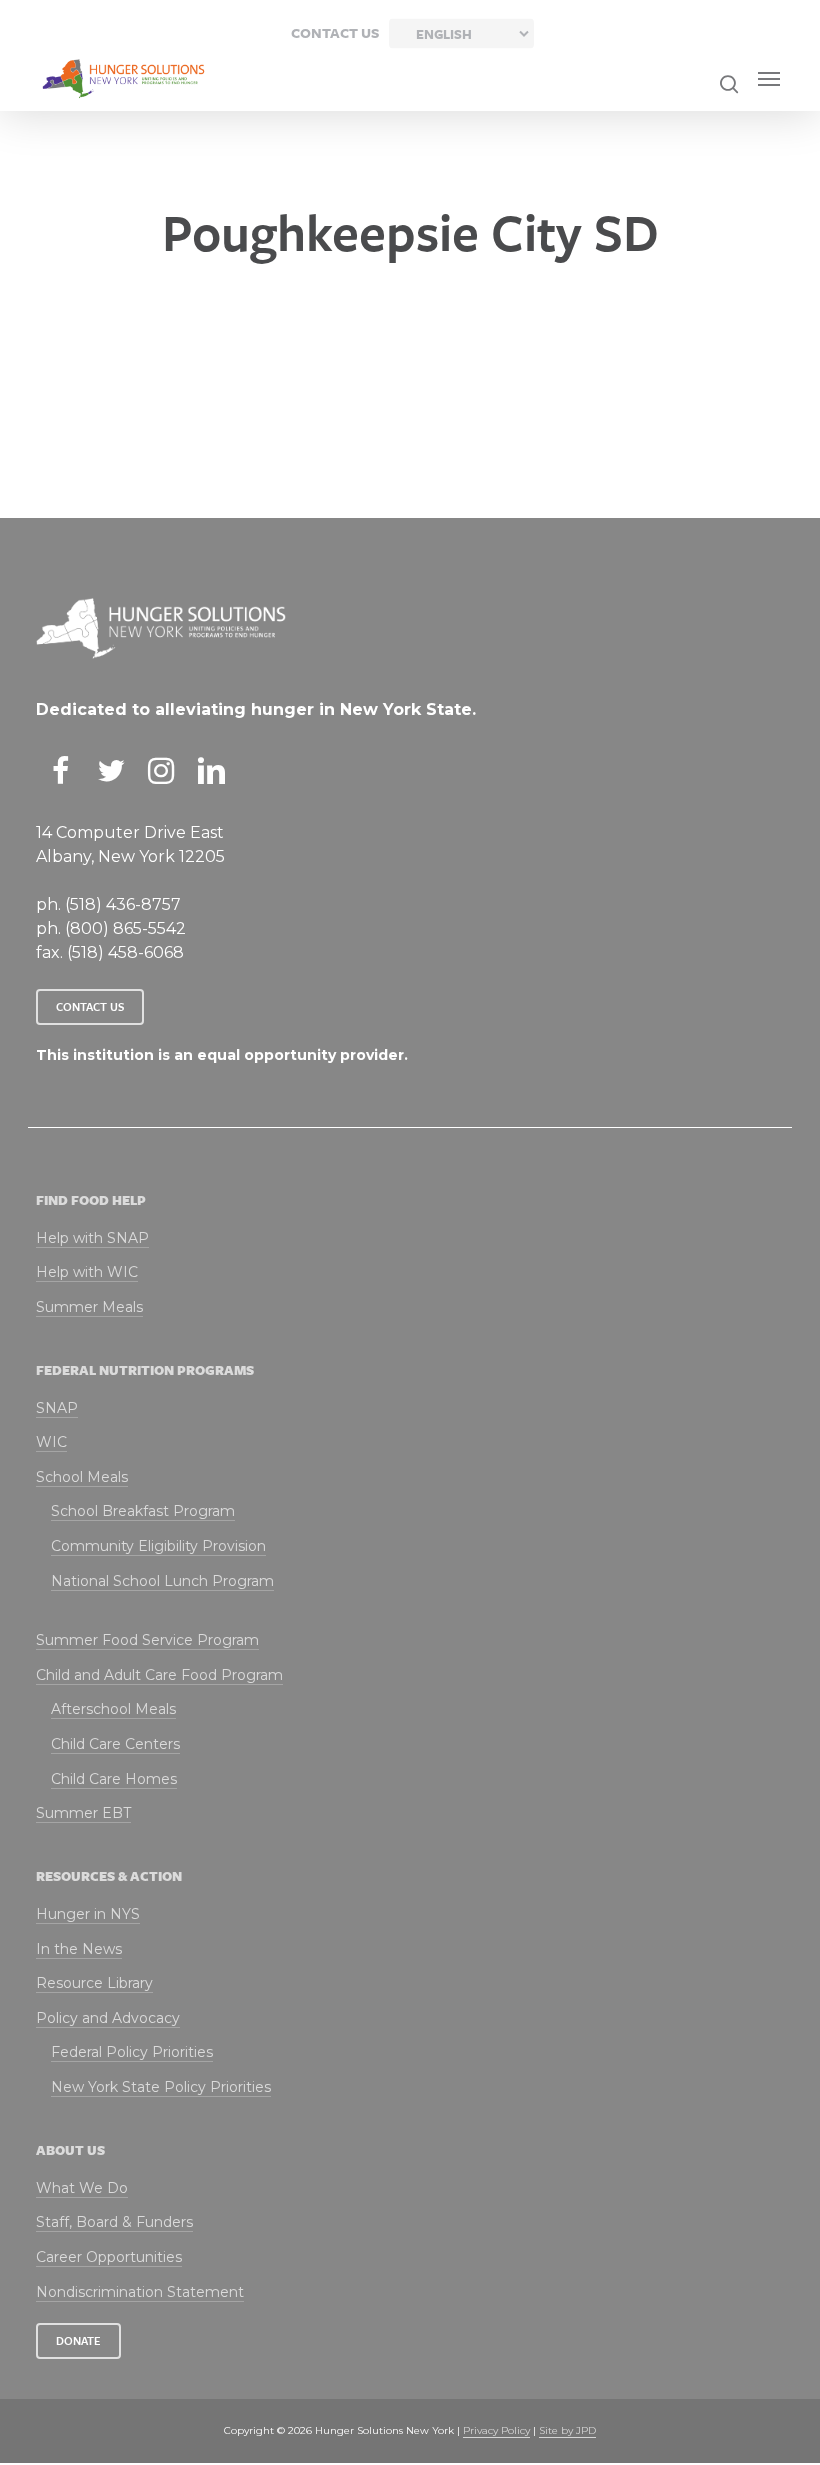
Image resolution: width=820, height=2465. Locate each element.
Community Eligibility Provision (158, 1546)
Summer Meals (89, 1307)
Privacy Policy (496, 2430)
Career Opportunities (109, 2257)
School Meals (82, 1477)
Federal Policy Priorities (132, 2052)
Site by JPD (567, 2430)
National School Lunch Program (162, 1581)
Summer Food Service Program (147, 1640)
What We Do (82, 2188)
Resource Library (94, 1983)
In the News (79, 1949)
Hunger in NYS (88, 1914)
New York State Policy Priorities (161, 2087)
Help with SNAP (92, 1238)
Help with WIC (87, 1272)
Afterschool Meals (113, 1709)
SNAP (57, 1408)
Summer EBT (83, 1813)
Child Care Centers (115, 1744)
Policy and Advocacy (108, 2018)
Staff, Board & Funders (114, 2222)
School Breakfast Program (143, 1511)
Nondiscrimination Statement (140, 2292)
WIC (51, 1442)
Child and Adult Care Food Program (159, 1675)
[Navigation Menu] (769, 79)
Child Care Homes (114, 1779)
